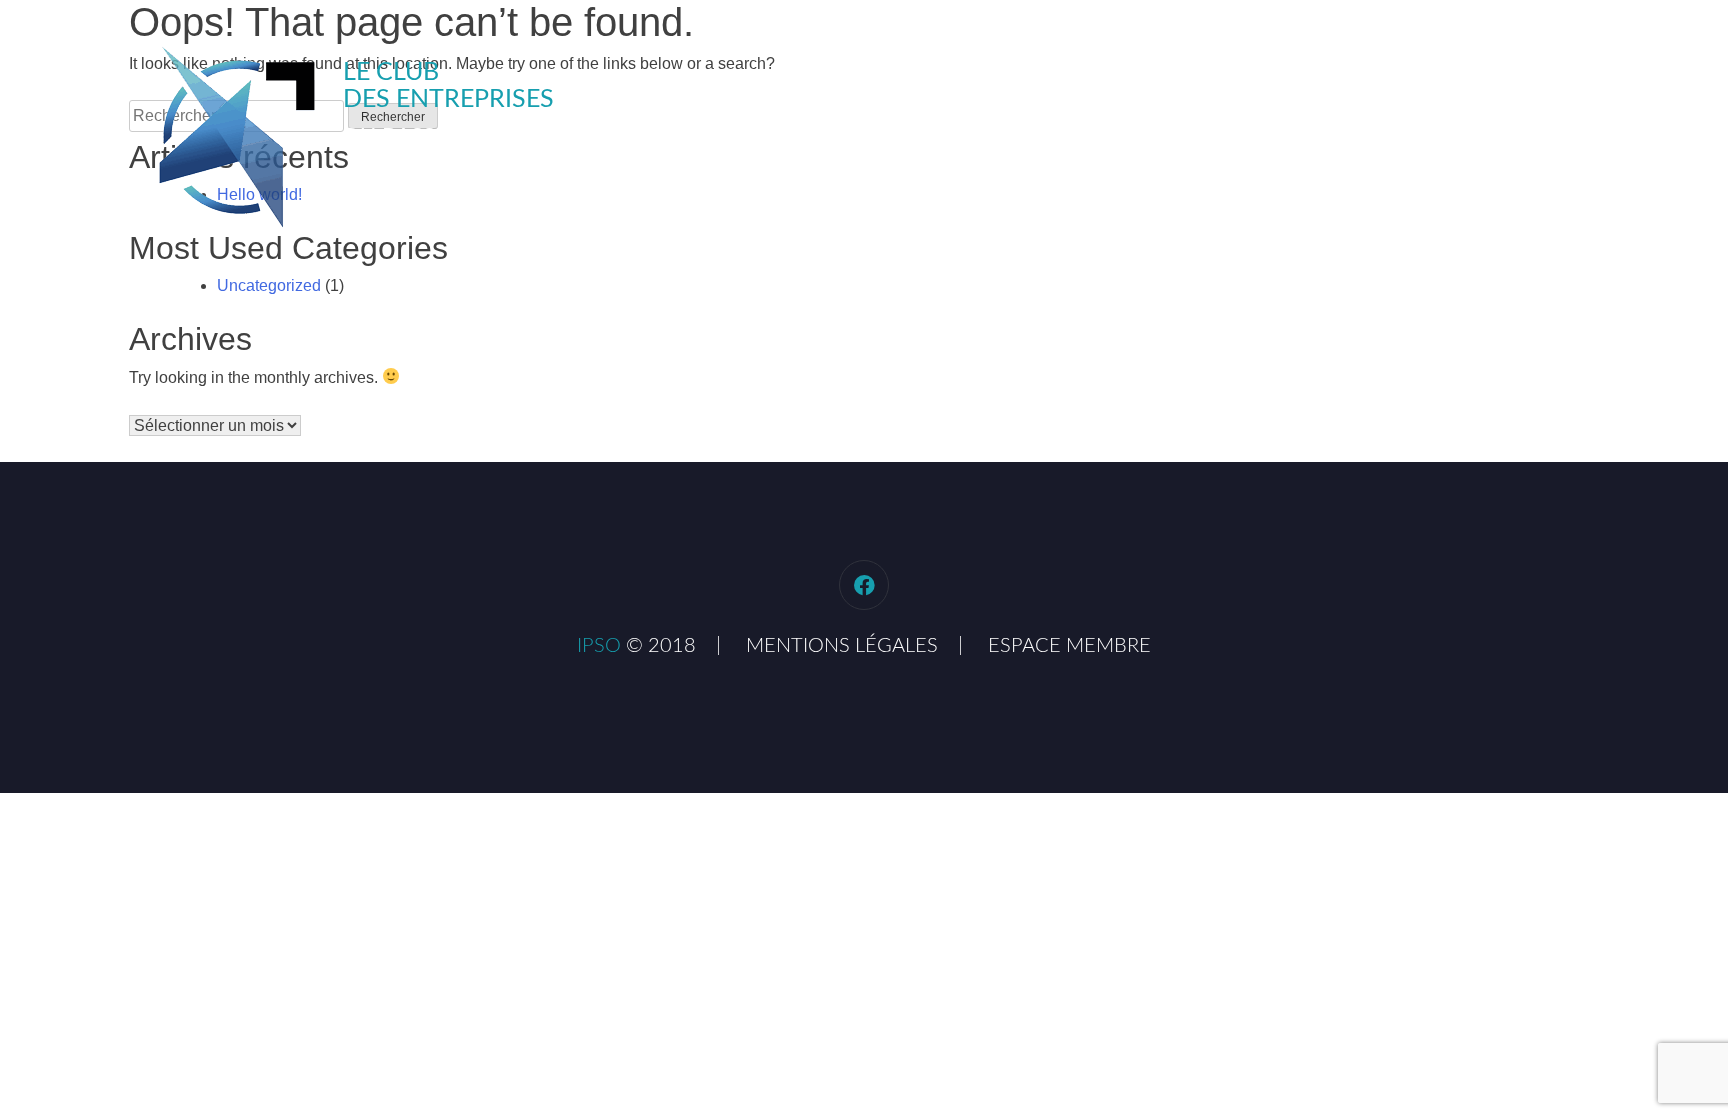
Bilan (1342, 80)
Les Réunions (1223, 80)
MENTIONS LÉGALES (842, 646)
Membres (1442, 80)
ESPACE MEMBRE (1069, 646)
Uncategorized (269, 285)
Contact (1557, 80)
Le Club (1096, 80)
